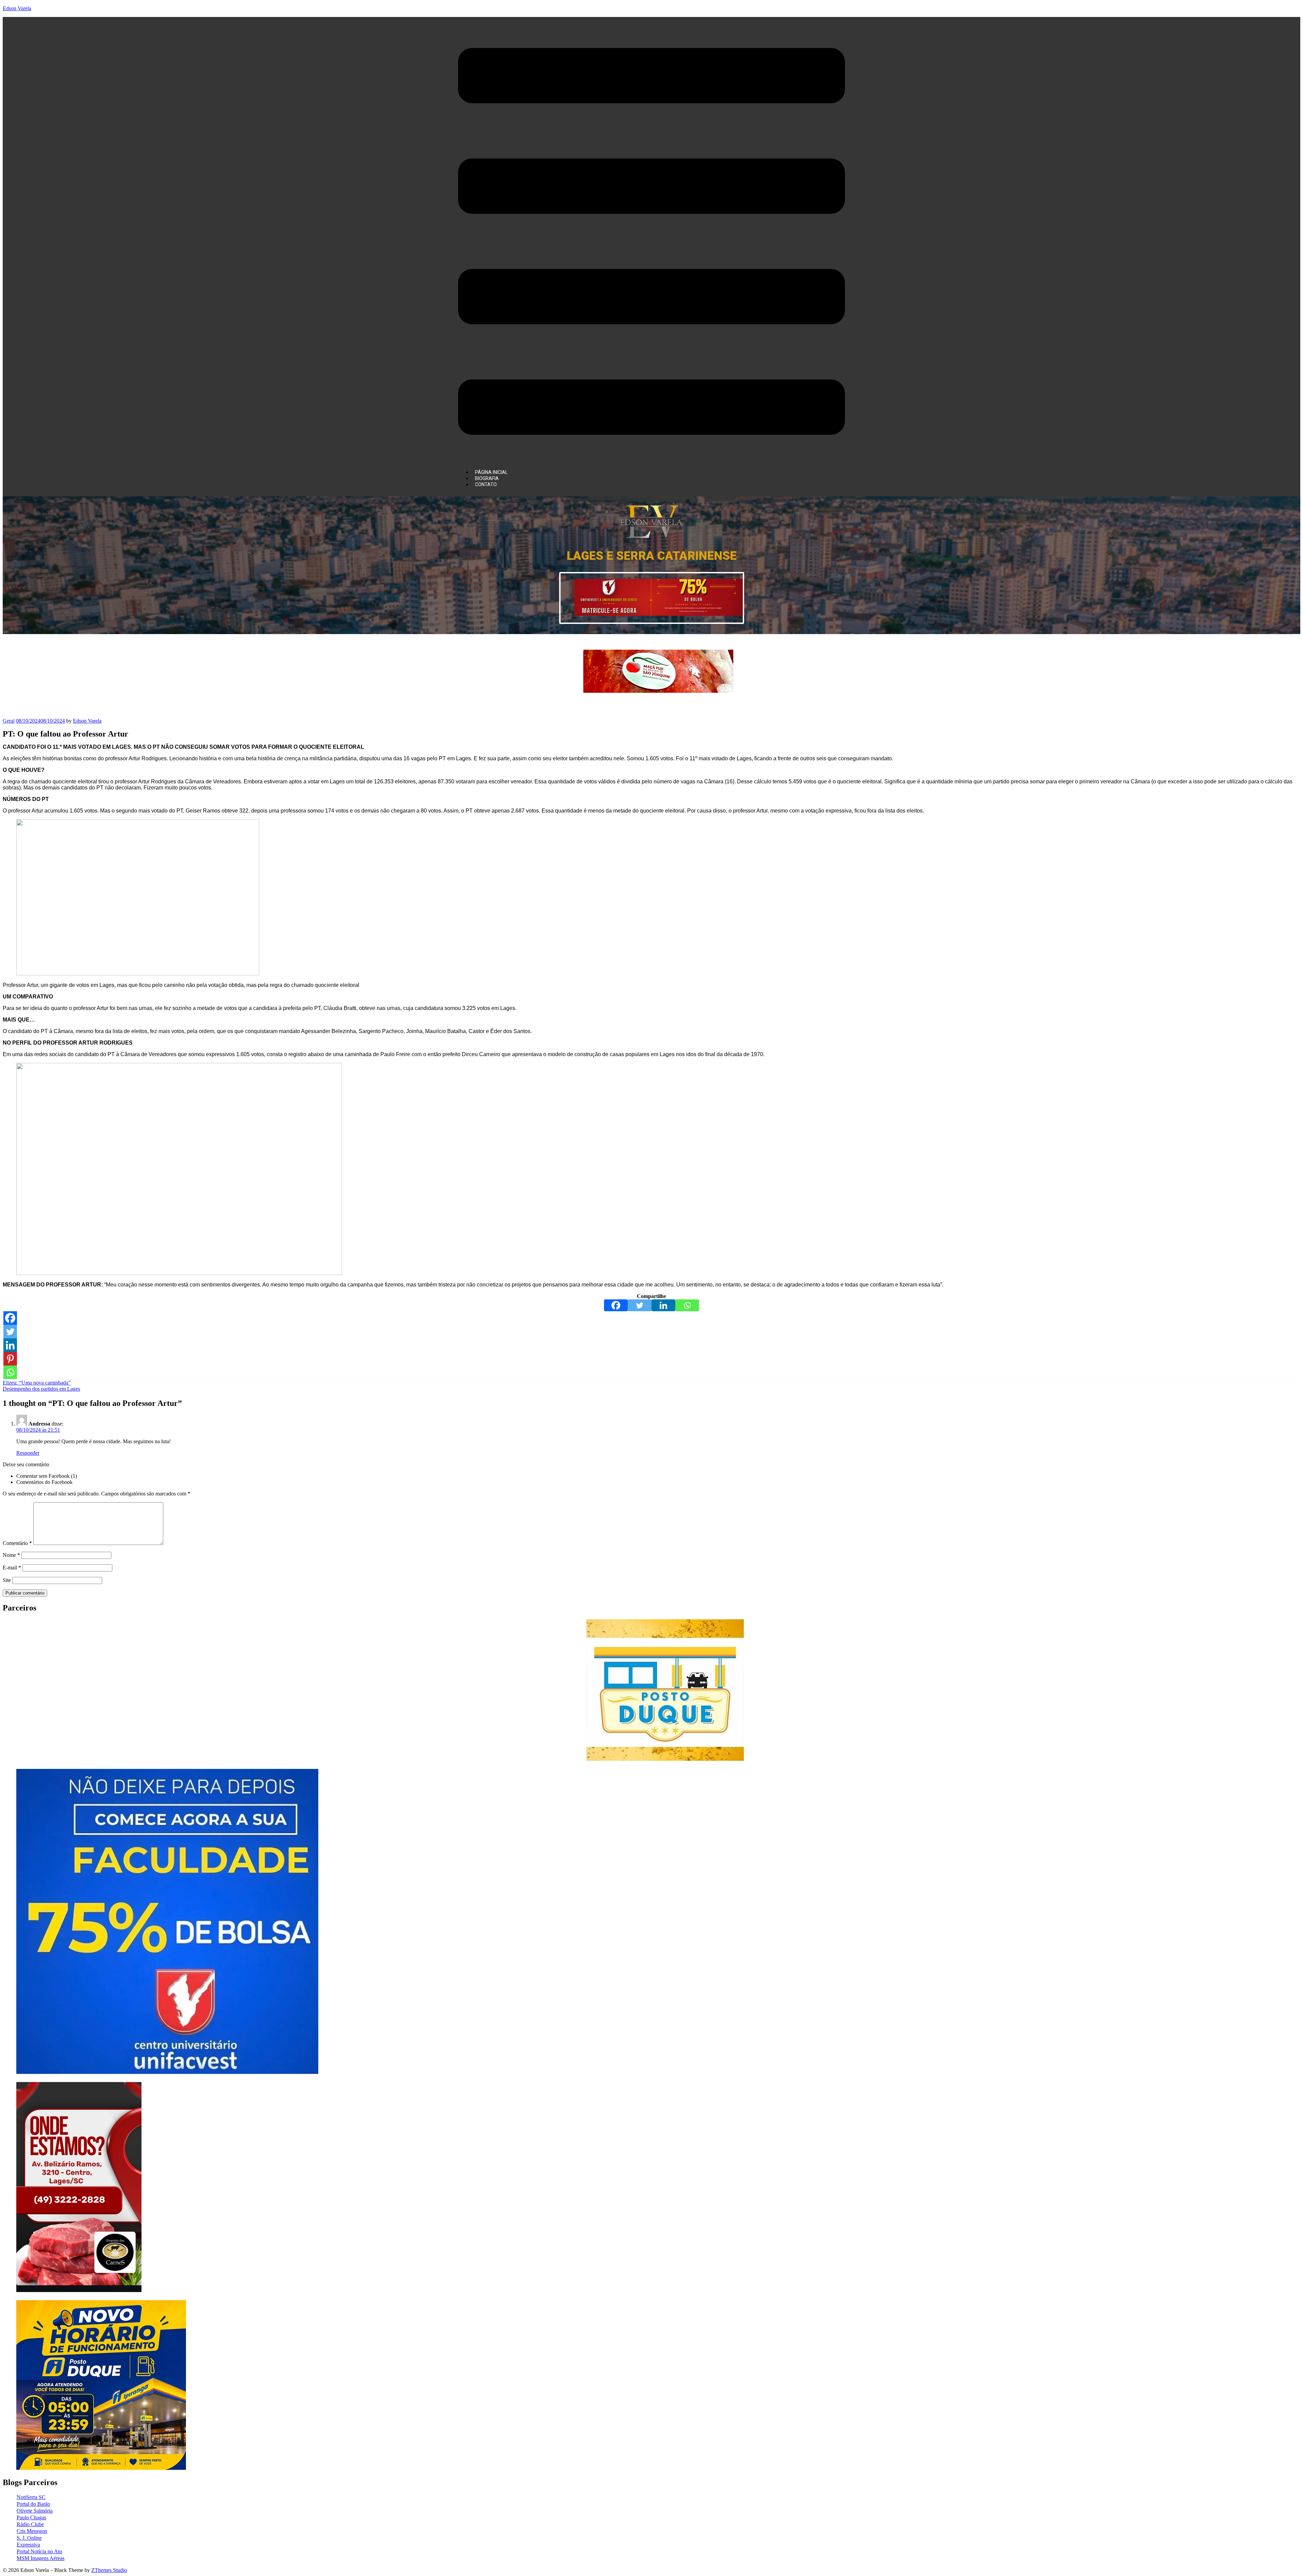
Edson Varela (17, 8)
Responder (28, 1453)
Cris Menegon (32, 2531)
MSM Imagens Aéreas (41, 2558)
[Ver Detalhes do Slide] (658, 614)
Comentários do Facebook (44, 1482)
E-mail (12, 1568)
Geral (9, 721)
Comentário (17, 1543)
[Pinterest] (10, 1359)
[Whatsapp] (687, 1305)
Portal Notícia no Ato (39, 2551)
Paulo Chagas (31, 2517)
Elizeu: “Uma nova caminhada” (37, 1383)
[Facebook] (616, 1305)
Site (7, 1580)
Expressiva (28, 2545)
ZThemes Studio (109, 2570)
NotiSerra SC (31, 2497)
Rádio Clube (30, 2524)
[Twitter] (640, 1305)
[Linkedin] (663, 1305)
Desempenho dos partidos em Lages (41, 1389)
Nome (11, 1555)
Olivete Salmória (35, 2511)
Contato (486, 484)
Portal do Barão (33, 2504)
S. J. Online (29, 2538)
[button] (651, 242)
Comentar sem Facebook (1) (47, 1476)
